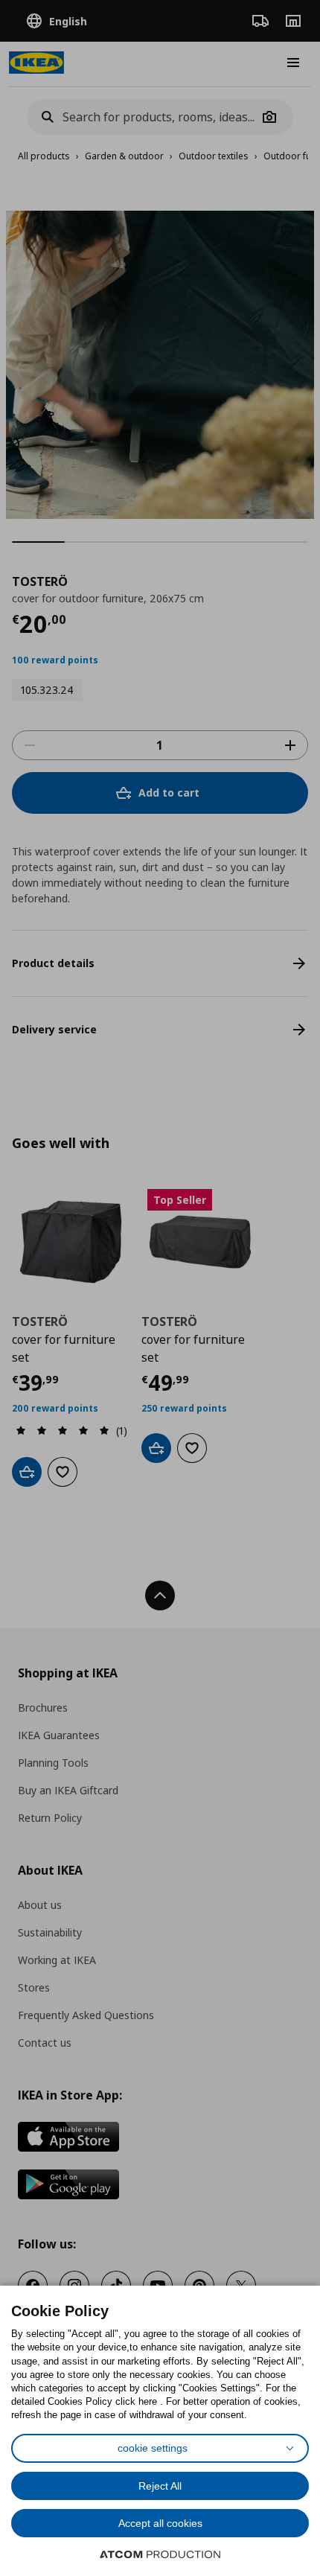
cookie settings (153, 2448)
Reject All (160, 2486)
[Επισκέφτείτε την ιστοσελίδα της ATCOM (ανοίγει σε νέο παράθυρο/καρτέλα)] (160, 2554)
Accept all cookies (160, 2523)
